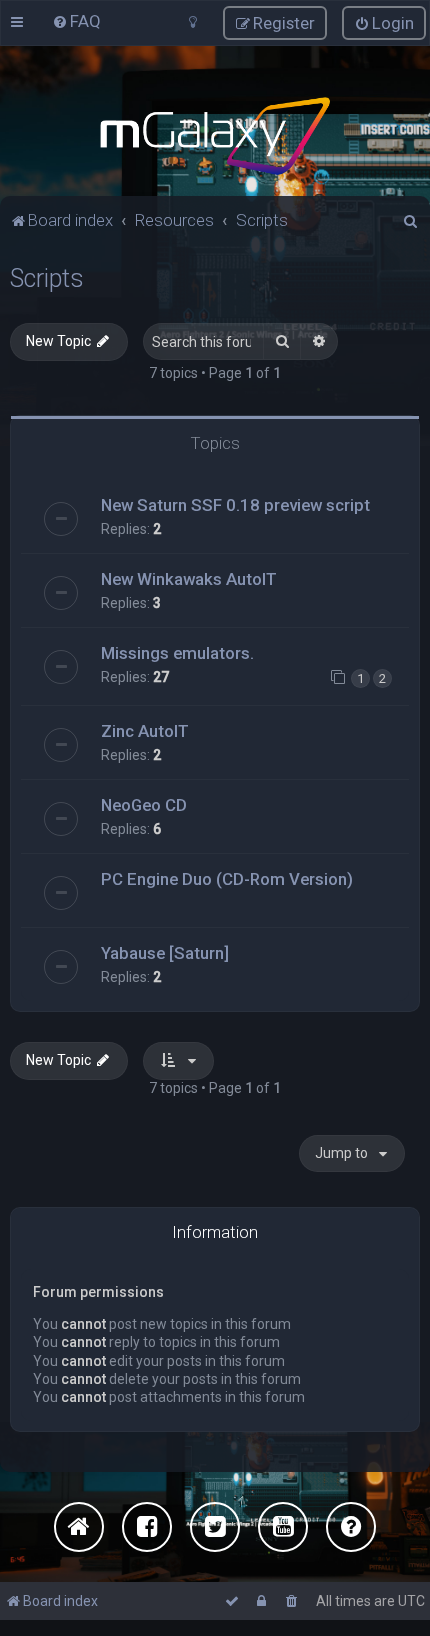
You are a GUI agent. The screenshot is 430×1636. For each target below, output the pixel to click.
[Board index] (214, 136)
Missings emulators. (177, 653)
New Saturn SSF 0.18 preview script (235, 505)
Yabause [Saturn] (165, 953)
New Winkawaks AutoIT (189, 579)
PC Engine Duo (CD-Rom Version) (227, 879)
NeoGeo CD (144, 805)
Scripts (47, 278)
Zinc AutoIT (145, 731)
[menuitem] (76, 21)
